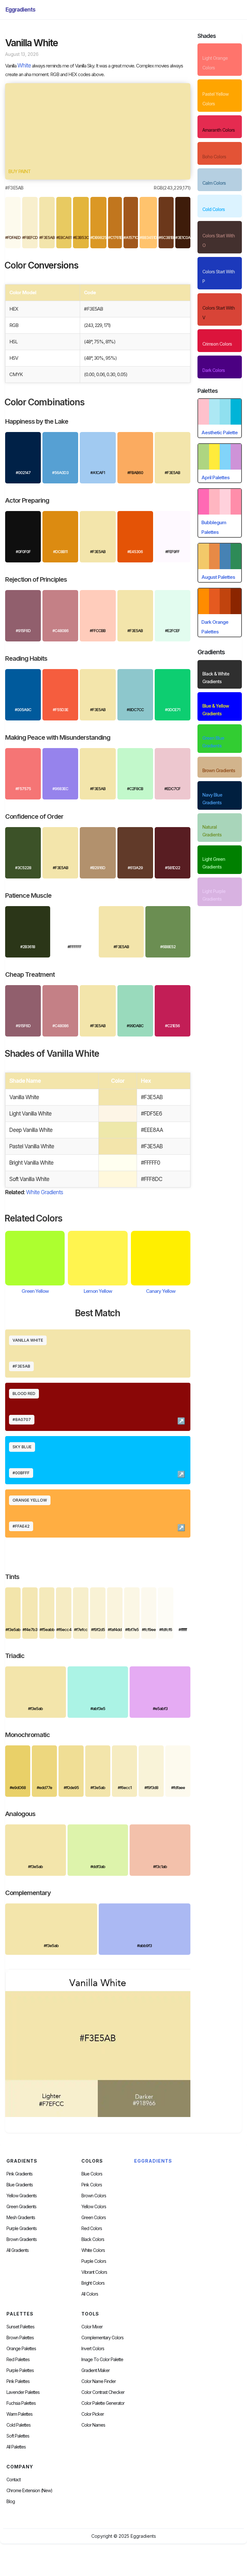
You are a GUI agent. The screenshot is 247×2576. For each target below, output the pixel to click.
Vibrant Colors (94, 2272)
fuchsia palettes (21, 2403)
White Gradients (45, 1192)
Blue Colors (92, 2174)
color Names (93, 2425)
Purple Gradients (22, 2228)
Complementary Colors (102, 2338)
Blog (11, 2501)
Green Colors (94, 2218)
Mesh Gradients (21, 2218)
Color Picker (93, 2414)
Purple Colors (94, 2261)
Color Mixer (92, 2327)
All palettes (16, 2447)
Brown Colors (94, 2196)
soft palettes (18, 2436)
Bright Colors (93, 2283)
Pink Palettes (18, 2381)
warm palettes (19, 2414)
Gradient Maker (96, 2370)
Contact (14, 2480)
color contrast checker (103, 2392)
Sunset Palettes (20, 2327)
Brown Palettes (20, 2338)
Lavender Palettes (23, 2392)
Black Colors (93, 2239)
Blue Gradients (20, 2185)
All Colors (90, 2294)
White (24, 66)
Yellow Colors (94, 2207)
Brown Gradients (22, 2239)
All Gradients (18, 2250)
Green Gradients (21, 2207)
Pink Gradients (19, 2174)
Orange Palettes (21, 2349)
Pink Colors (92, 2185)
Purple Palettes (20, 2370)
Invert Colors (93, 2349)
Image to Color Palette (102, 2360)
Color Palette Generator (103, 2403)
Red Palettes (18, 2360)
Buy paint (19, 171)
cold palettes (18, 2425)
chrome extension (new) (29, 2491)
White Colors (93, 2250)
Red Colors (92, 2228)
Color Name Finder (99, 2381)
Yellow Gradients (22, 2196)
